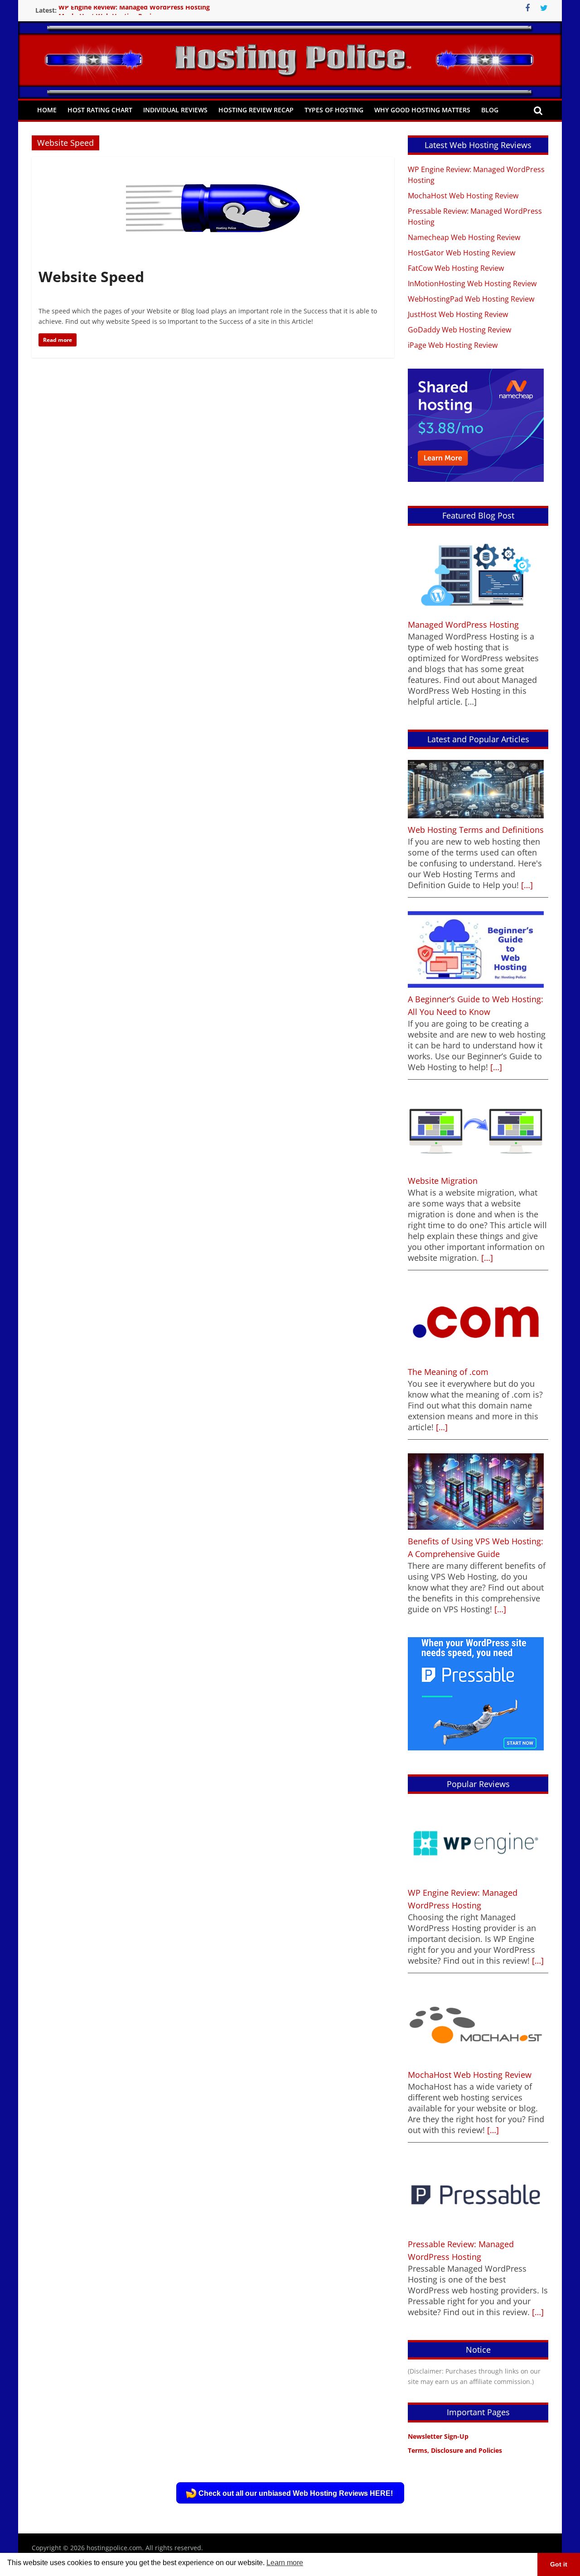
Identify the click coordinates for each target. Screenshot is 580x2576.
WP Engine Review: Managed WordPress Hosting (134, 10)
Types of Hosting (334, 110)
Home (47, 110)
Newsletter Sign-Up (438, 2436)
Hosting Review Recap (256, 110)
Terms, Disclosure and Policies (455, 2450)
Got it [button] (559, 2564)
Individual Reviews (175, 110)
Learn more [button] (285, 2563)
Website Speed (91, 276)
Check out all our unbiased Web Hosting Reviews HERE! (296, 2493)
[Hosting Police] (290, 47)
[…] (526, 885)
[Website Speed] (213, 163)
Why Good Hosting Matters (422, 110)
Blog (490, 110)
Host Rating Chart (100, 110)
